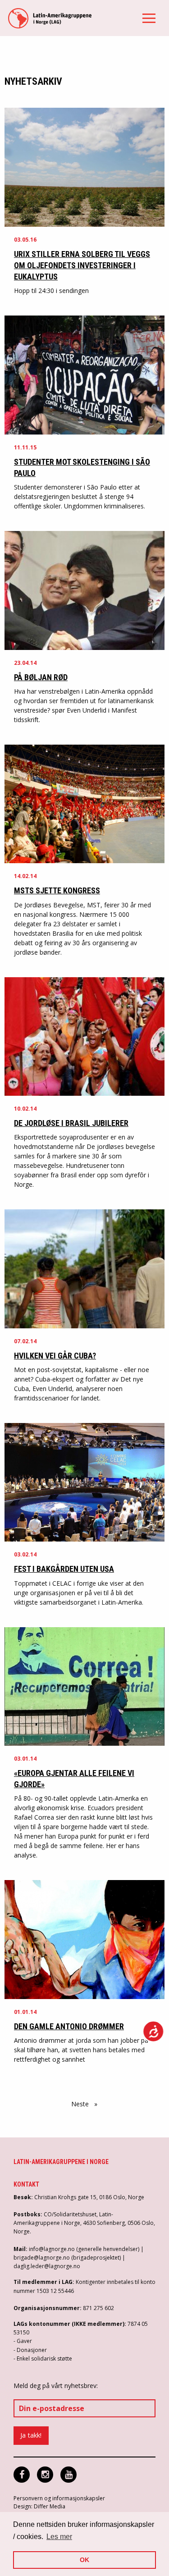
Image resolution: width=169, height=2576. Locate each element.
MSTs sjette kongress (57, 890)
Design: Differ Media (39, 2506)
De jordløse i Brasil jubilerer (71, 1123)
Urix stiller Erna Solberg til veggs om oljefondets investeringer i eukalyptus (82, 265)
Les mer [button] (59, 2537)
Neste (87, 2104)
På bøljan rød (41, 677)
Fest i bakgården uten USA (64, 1569)
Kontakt (26, 2184)
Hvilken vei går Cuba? (55, 1356)
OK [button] (84, 2560)
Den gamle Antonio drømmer (69, 2026)
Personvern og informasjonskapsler (59, 2498)
